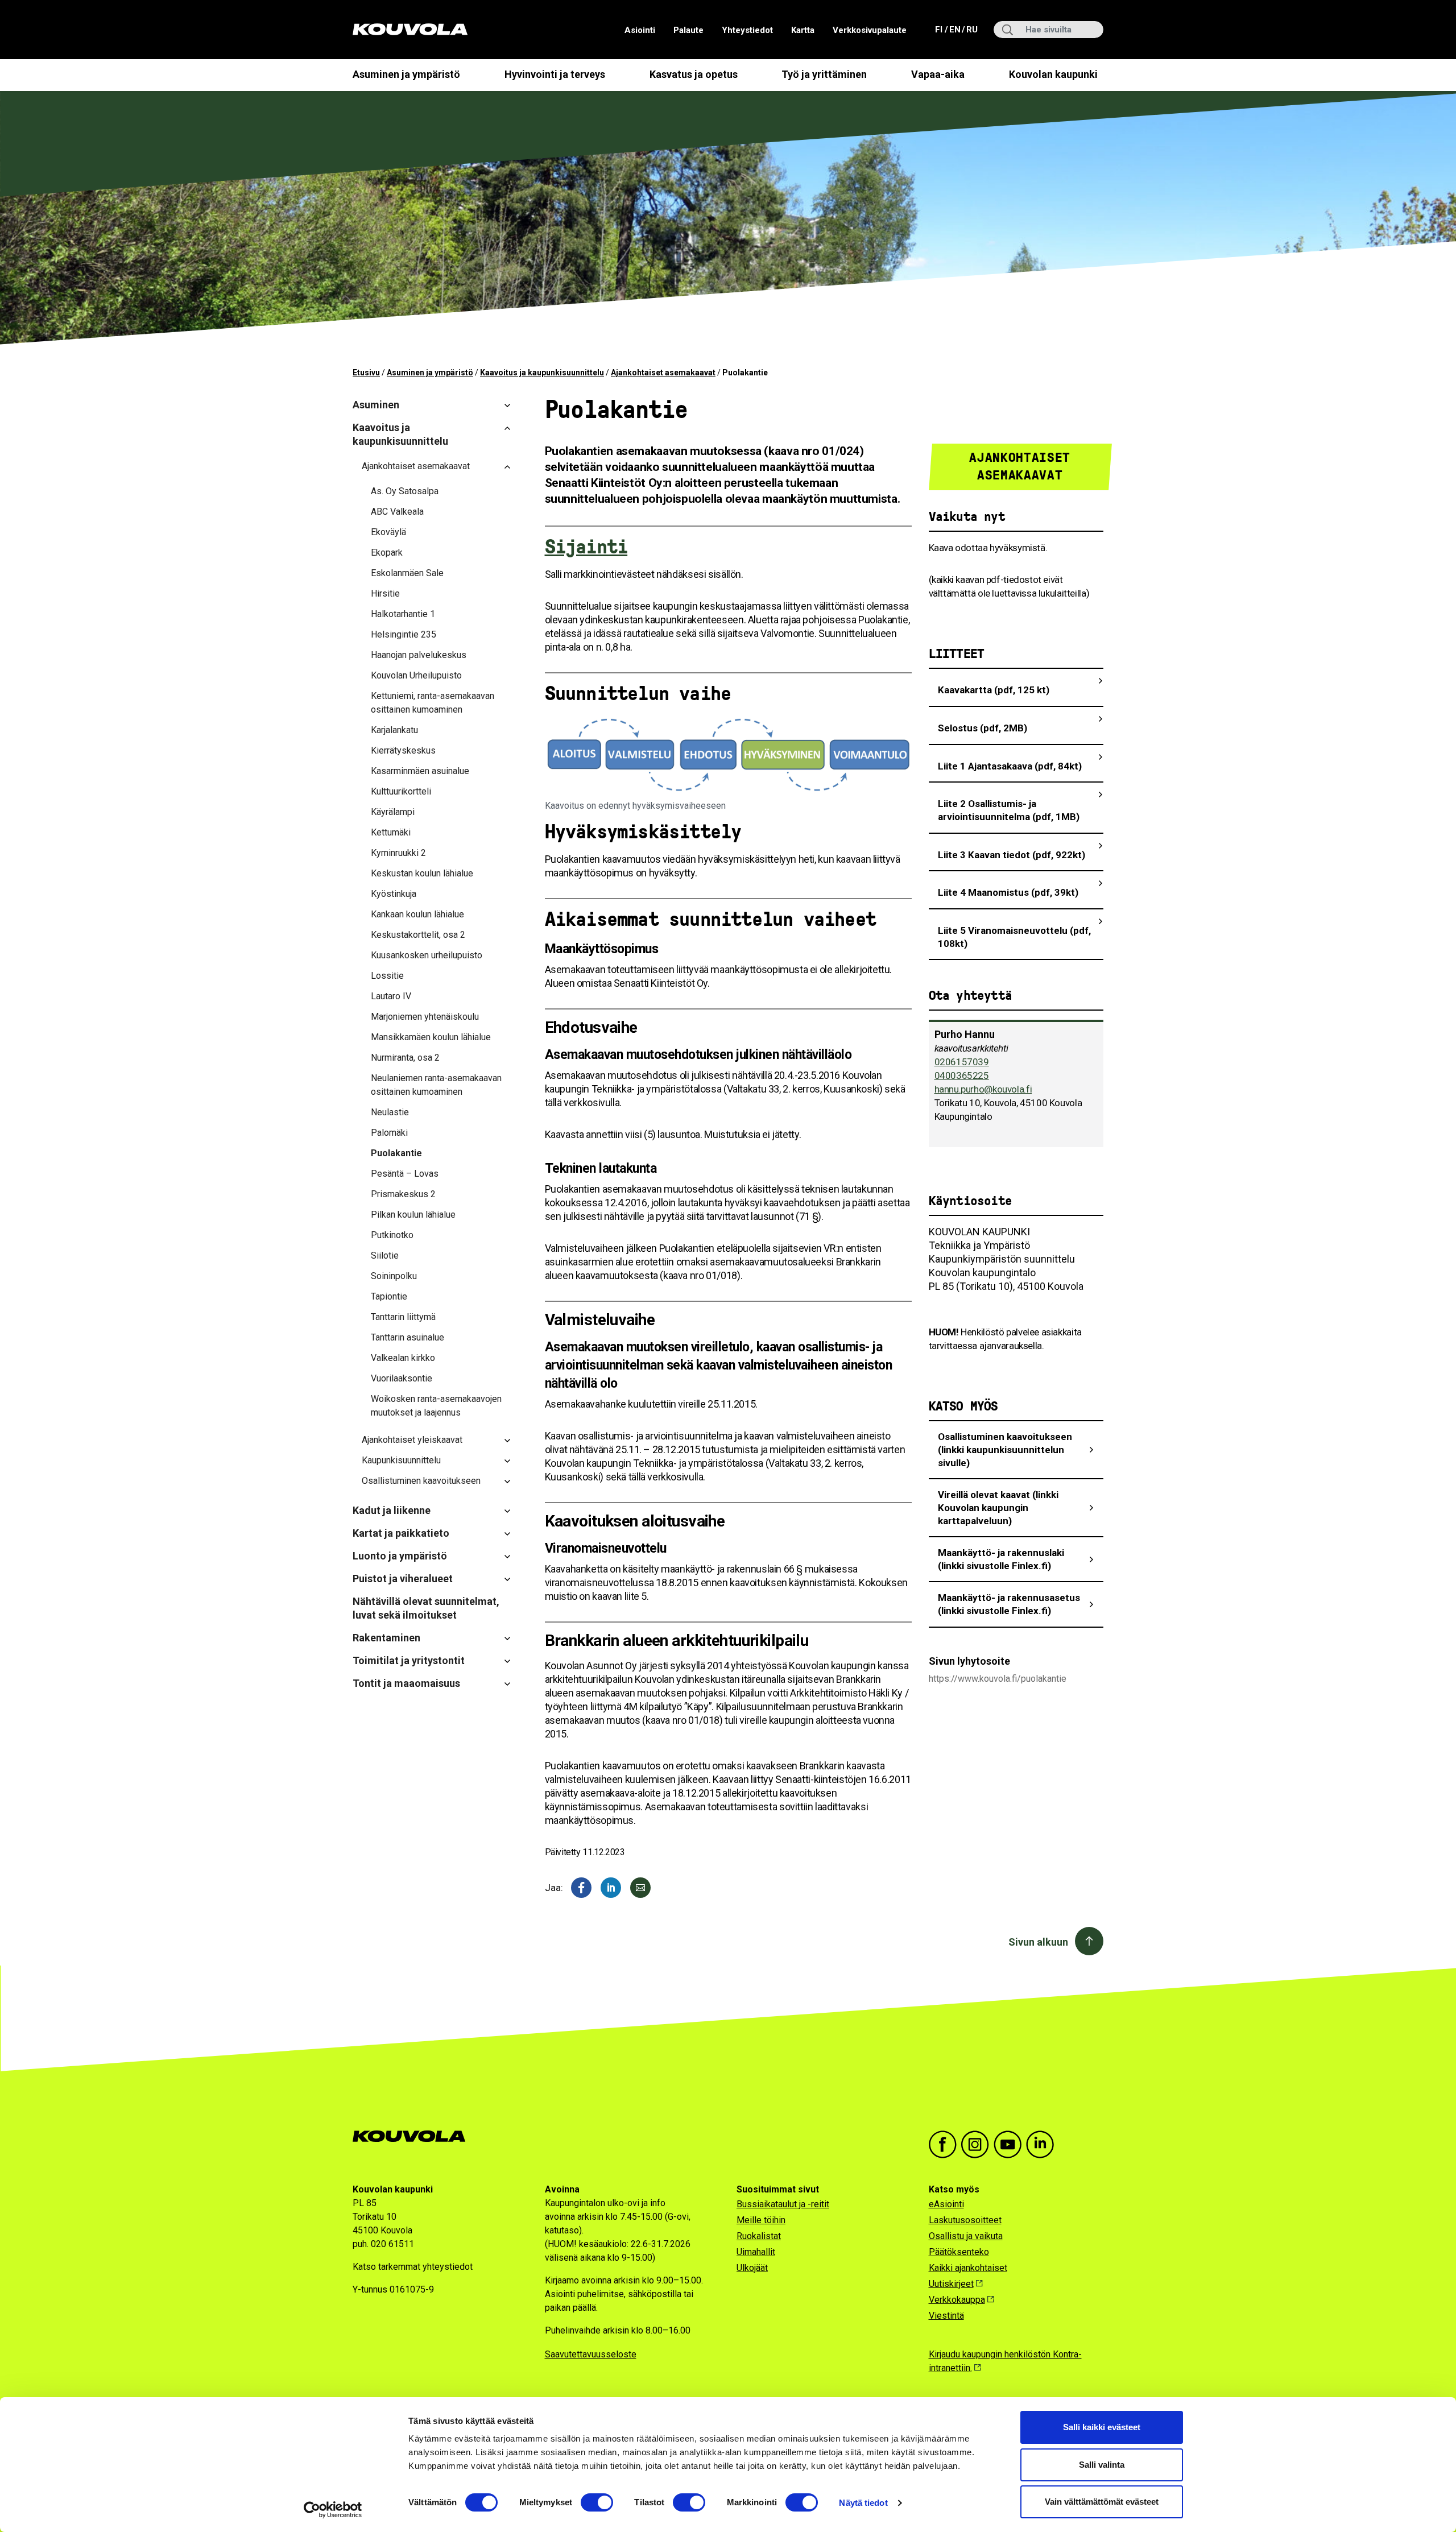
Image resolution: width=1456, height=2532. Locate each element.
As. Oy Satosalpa (405, 491)
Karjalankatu (394, 730)
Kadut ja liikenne (392, 1510)
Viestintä (946, 2316)
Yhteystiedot (747, 30)
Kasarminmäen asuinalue (420, 771)
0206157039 (962, 1062)
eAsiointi (946, 2204)
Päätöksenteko (959, 2252)
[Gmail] (640, 1888)
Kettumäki (391, 832)
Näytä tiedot (863, 2503)
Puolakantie (396, 1153)
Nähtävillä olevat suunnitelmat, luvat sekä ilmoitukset (426, 1608)
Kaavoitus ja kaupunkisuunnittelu (542, 373)
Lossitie (387, 976)
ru (971, 29)
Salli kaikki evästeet (1102, 2427)
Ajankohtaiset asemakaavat (663, 373)
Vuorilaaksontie (402, 1378)
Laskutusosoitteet (965, 2220)
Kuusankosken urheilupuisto (427, 955)
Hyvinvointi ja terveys (555, 74)
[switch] (597, 2502)
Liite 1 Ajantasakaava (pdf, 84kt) (1010, 766)
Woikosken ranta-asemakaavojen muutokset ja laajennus (436, 1406)
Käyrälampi (393, 812)
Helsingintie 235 (404, 634)
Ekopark (387, 553)
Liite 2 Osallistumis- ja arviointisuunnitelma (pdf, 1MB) (1009, 810)
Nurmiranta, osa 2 (405, 1058)
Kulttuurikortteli (401, 791)
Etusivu (366, 373)
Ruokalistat (759, 2236)
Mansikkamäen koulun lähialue (431, 1037)
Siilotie (385, 1255)
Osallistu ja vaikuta (966, 2236)
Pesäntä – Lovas (405, 1174)
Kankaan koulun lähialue (417, 914)
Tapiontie (389, 1296)
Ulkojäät (752, 2268)
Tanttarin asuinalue (408, 1337)
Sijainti (586, 547)
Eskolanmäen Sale (407, 573)
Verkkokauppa (957, 2300)
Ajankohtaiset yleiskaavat (412, 1440)
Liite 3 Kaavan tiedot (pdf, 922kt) (1012, 855)
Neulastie (390, 1112)
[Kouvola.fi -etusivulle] (414, 2136)
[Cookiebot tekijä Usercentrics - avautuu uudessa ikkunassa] (333, 2510)
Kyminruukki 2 (398, 853)
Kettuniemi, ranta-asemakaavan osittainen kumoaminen (433, 703)
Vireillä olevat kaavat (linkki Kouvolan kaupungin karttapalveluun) (998, 1507)
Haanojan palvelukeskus (419, 655)
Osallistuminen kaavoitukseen (421, 1481)
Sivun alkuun (1038, 1942)
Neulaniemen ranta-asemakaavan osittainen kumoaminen (436, 1085)
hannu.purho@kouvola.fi (983, 1089)
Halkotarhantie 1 (403, 614)
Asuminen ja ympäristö (406, 74)
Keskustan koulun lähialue (422, 873)
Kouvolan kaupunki (1053, 74)
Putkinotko (392, 1235)
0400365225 (962, 1075)
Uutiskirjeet (951, 2284)
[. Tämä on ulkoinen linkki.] (611, 1888)
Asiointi (640, 30)
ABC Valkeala (397, 512)
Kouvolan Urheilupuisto (416, 675)
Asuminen (376, 405)
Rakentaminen (386, 1638)
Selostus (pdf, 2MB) (983, 728)
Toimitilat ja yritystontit (409, 1660)
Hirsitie (385, 593)
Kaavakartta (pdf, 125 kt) (994, 690)
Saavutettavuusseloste (591, 2354)
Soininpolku (394, 1276)
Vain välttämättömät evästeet (1102, 2502)
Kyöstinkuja (394, 894)
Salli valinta (1102, 2465)
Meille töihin (761, 2220)
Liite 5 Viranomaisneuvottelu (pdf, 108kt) (1014, 937)
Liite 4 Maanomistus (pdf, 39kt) (1008, 892)
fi (940, 29)
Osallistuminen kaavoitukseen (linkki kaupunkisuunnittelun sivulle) (1005, 1449)
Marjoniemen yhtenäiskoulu (425, 1017)
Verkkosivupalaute (870, 30)
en (954, 29)
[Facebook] (581, 1888)
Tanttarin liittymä (403, 1317)
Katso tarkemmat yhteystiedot (413, 2267)
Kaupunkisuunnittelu (401, 1460)
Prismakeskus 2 (403, 1194)
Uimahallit (756, 2252)
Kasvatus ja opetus (694, 74)
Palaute (688, 30)
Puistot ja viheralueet (403, 1579)
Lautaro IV (391, 996)
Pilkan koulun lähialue (413, 1215)
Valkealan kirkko (403, 1358)
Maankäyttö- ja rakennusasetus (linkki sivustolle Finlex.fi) (1009, 1604)
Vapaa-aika (938, 74)
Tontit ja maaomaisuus (406, 1683)
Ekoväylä (388, 532)
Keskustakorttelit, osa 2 (418, 935)
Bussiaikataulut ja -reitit (783, 2204)
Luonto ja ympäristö (400, 1556)
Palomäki (389, 1133)
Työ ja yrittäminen (824, 74)
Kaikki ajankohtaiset (968, 2268)
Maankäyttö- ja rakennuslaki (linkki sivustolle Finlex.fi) (1001, 1559)
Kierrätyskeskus (403, 750)
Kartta (803, 30)
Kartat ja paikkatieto (401, 1533)
